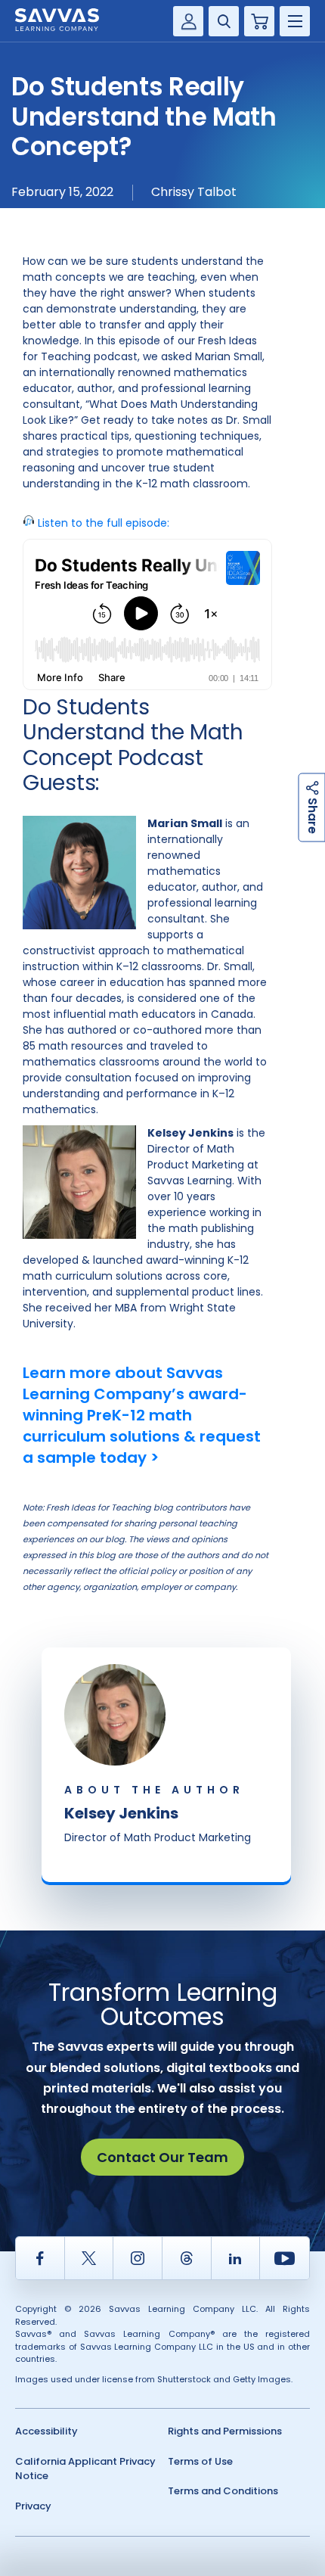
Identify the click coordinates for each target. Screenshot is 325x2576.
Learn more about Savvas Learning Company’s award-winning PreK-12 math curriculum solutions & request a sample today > (142, 1415)
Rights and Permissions (225, 2431)
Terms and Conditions (223, 2491)
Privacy (33, 2506)
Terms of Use (200, 2461)
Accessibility (46, 2431)
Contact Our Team (162, 2157)
